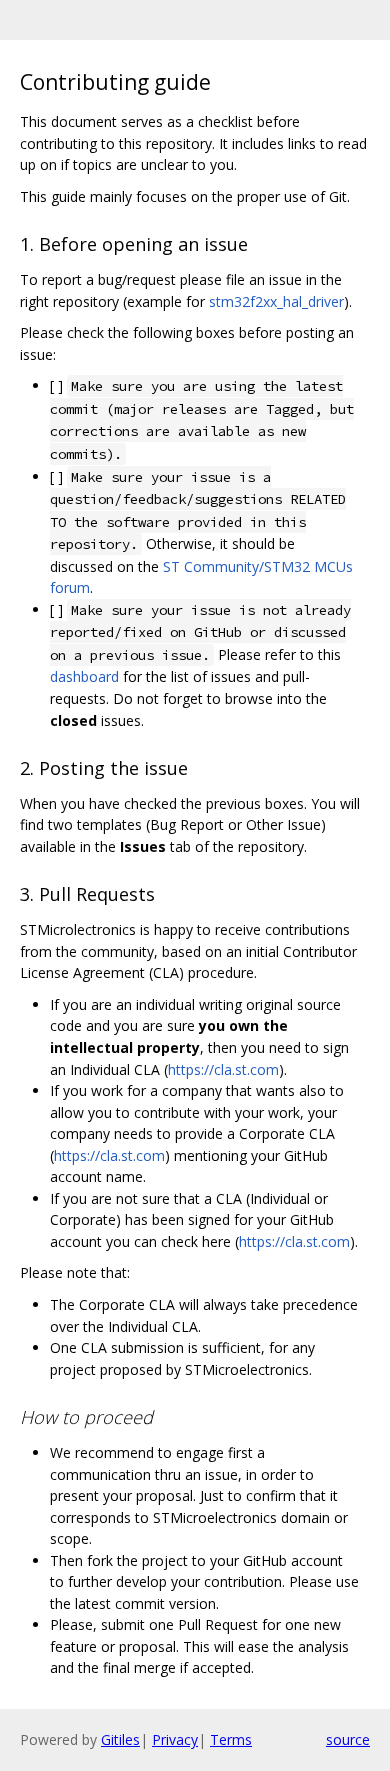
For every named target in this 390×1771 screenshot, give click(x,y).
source (348, 1739)
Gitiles (120, 1739)
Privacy (175, 1739)
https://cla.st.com (223, 1069)
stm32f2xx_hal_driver (276, 301)
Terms (231, 1739)
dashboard (84, 676)
